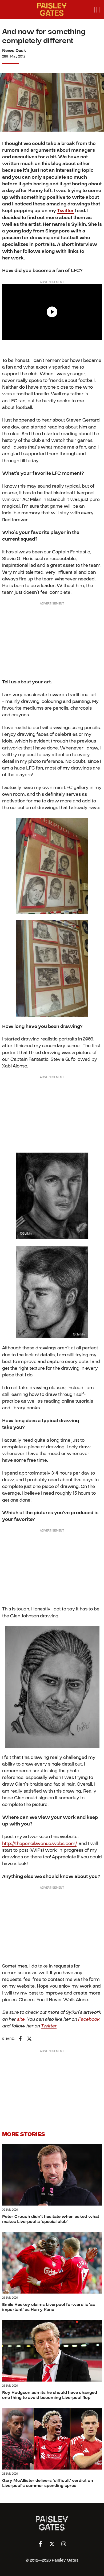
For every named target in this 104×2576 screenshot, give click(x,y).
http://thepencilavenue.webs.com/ (39, 1844)
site (20, 2019)
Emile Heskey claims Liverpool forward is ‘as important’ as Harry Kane (49, 2307)
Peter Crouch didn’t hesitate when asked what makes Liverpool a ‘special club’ (51, 2219)
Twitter (65, 211)
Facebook (89, 2019)
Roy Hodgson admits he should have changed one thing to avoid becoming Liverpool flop (50, 2395)
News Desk (14, 51)
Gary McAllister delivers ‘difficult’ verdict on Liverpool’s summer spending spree (48, 2483)
